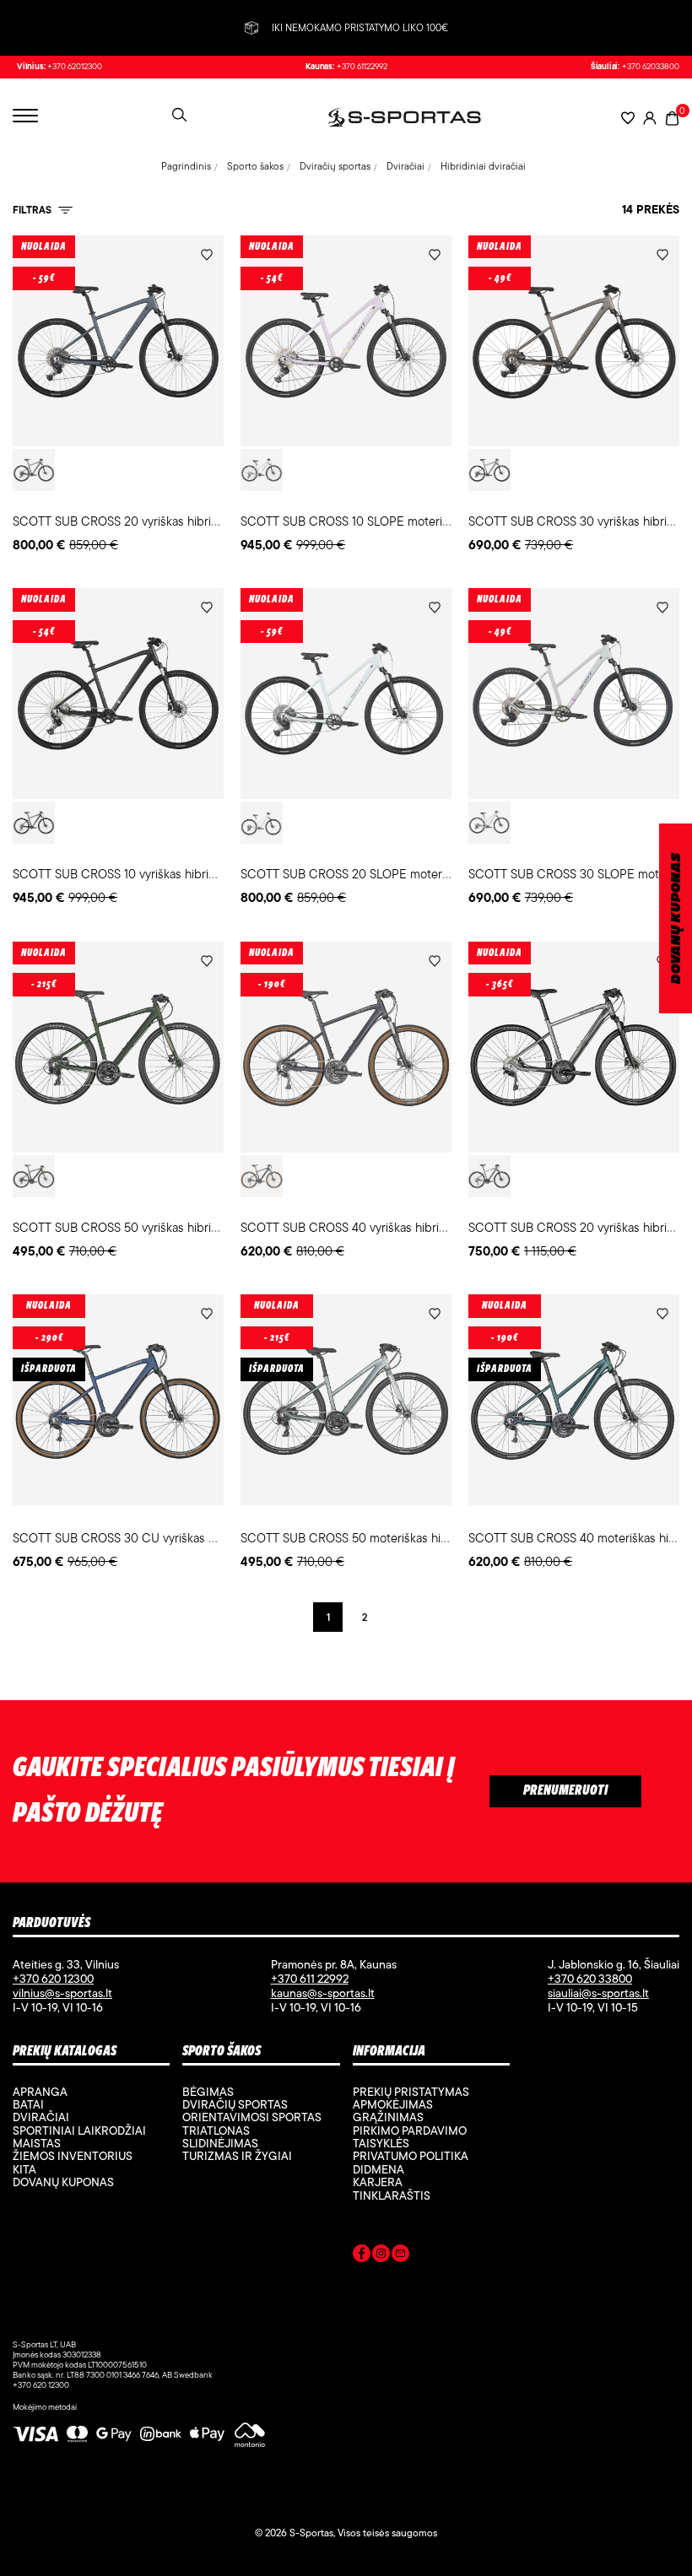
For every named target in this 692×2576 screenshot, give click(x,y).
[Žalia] (34, 1176)
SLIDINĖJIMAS (220, 2143)
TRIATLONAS (216, 2130)
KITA (24, 2169)
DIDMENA (378, 2169)
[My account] (650, 118)
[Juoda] (34, 823)
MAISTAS (37, 2143)
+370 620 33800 (590, 1979)
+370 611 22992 (310, 1979)
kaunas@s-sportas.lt (323, 1993)
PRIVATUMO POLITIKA (411, 2156)
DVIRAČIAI (41, 2117)
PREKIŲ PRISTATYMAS (411, 2092)
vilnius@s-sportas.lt (62, 1993)
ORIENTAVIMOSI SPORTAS (252, 2117)
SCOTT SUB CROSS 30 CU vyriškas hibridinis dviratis (156, 1538)
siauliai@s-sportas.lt (598, 1993)
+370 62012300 (75, 67)
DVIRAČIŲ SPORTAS (235, 2104)
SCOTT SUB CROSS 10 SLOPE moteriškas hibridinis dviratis (400, 521)
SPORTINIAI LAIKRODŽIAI (79, 2130)
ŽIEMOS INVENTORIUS (73, 2156)
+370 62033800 (651, 67)
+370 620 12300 (53, 1979)
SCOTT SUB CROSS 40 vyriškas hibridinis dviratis (373, 1227)
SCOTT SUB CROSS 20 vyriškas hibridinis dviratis (146, 521)
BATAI (28, 2104)
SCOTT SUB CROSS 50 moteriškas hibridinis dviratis (381, 1538)
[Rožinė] (262, 470)
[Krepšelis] (672, 117)
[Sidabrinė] (489, 1176)
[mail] (400, 2256)
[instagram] (381, 2256)
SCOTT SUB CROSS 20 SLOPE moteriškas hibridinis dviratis (402, 874)
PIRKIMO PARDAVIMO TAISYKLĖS (410, 2137)
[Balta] (262, 823)
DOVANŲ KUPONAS (676, 918)
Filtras (33, 210)
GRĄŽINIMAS (388, 2117)
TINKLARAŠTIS (392, 2195)
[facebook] (362, 2256)
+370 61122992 (362, 67)
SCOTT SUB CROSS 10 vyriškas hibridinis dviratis (144, 874)
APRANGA (40, 2092)
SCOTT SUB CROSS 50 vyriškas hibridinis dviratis (146, 1227)
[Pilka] (34, 470)
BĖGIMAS (208, 2092)
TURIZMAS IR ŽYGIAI (237, 2156)
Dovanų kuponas (63, 2182)
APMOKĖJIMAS (393, 2104)
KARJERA (378, 2182)
